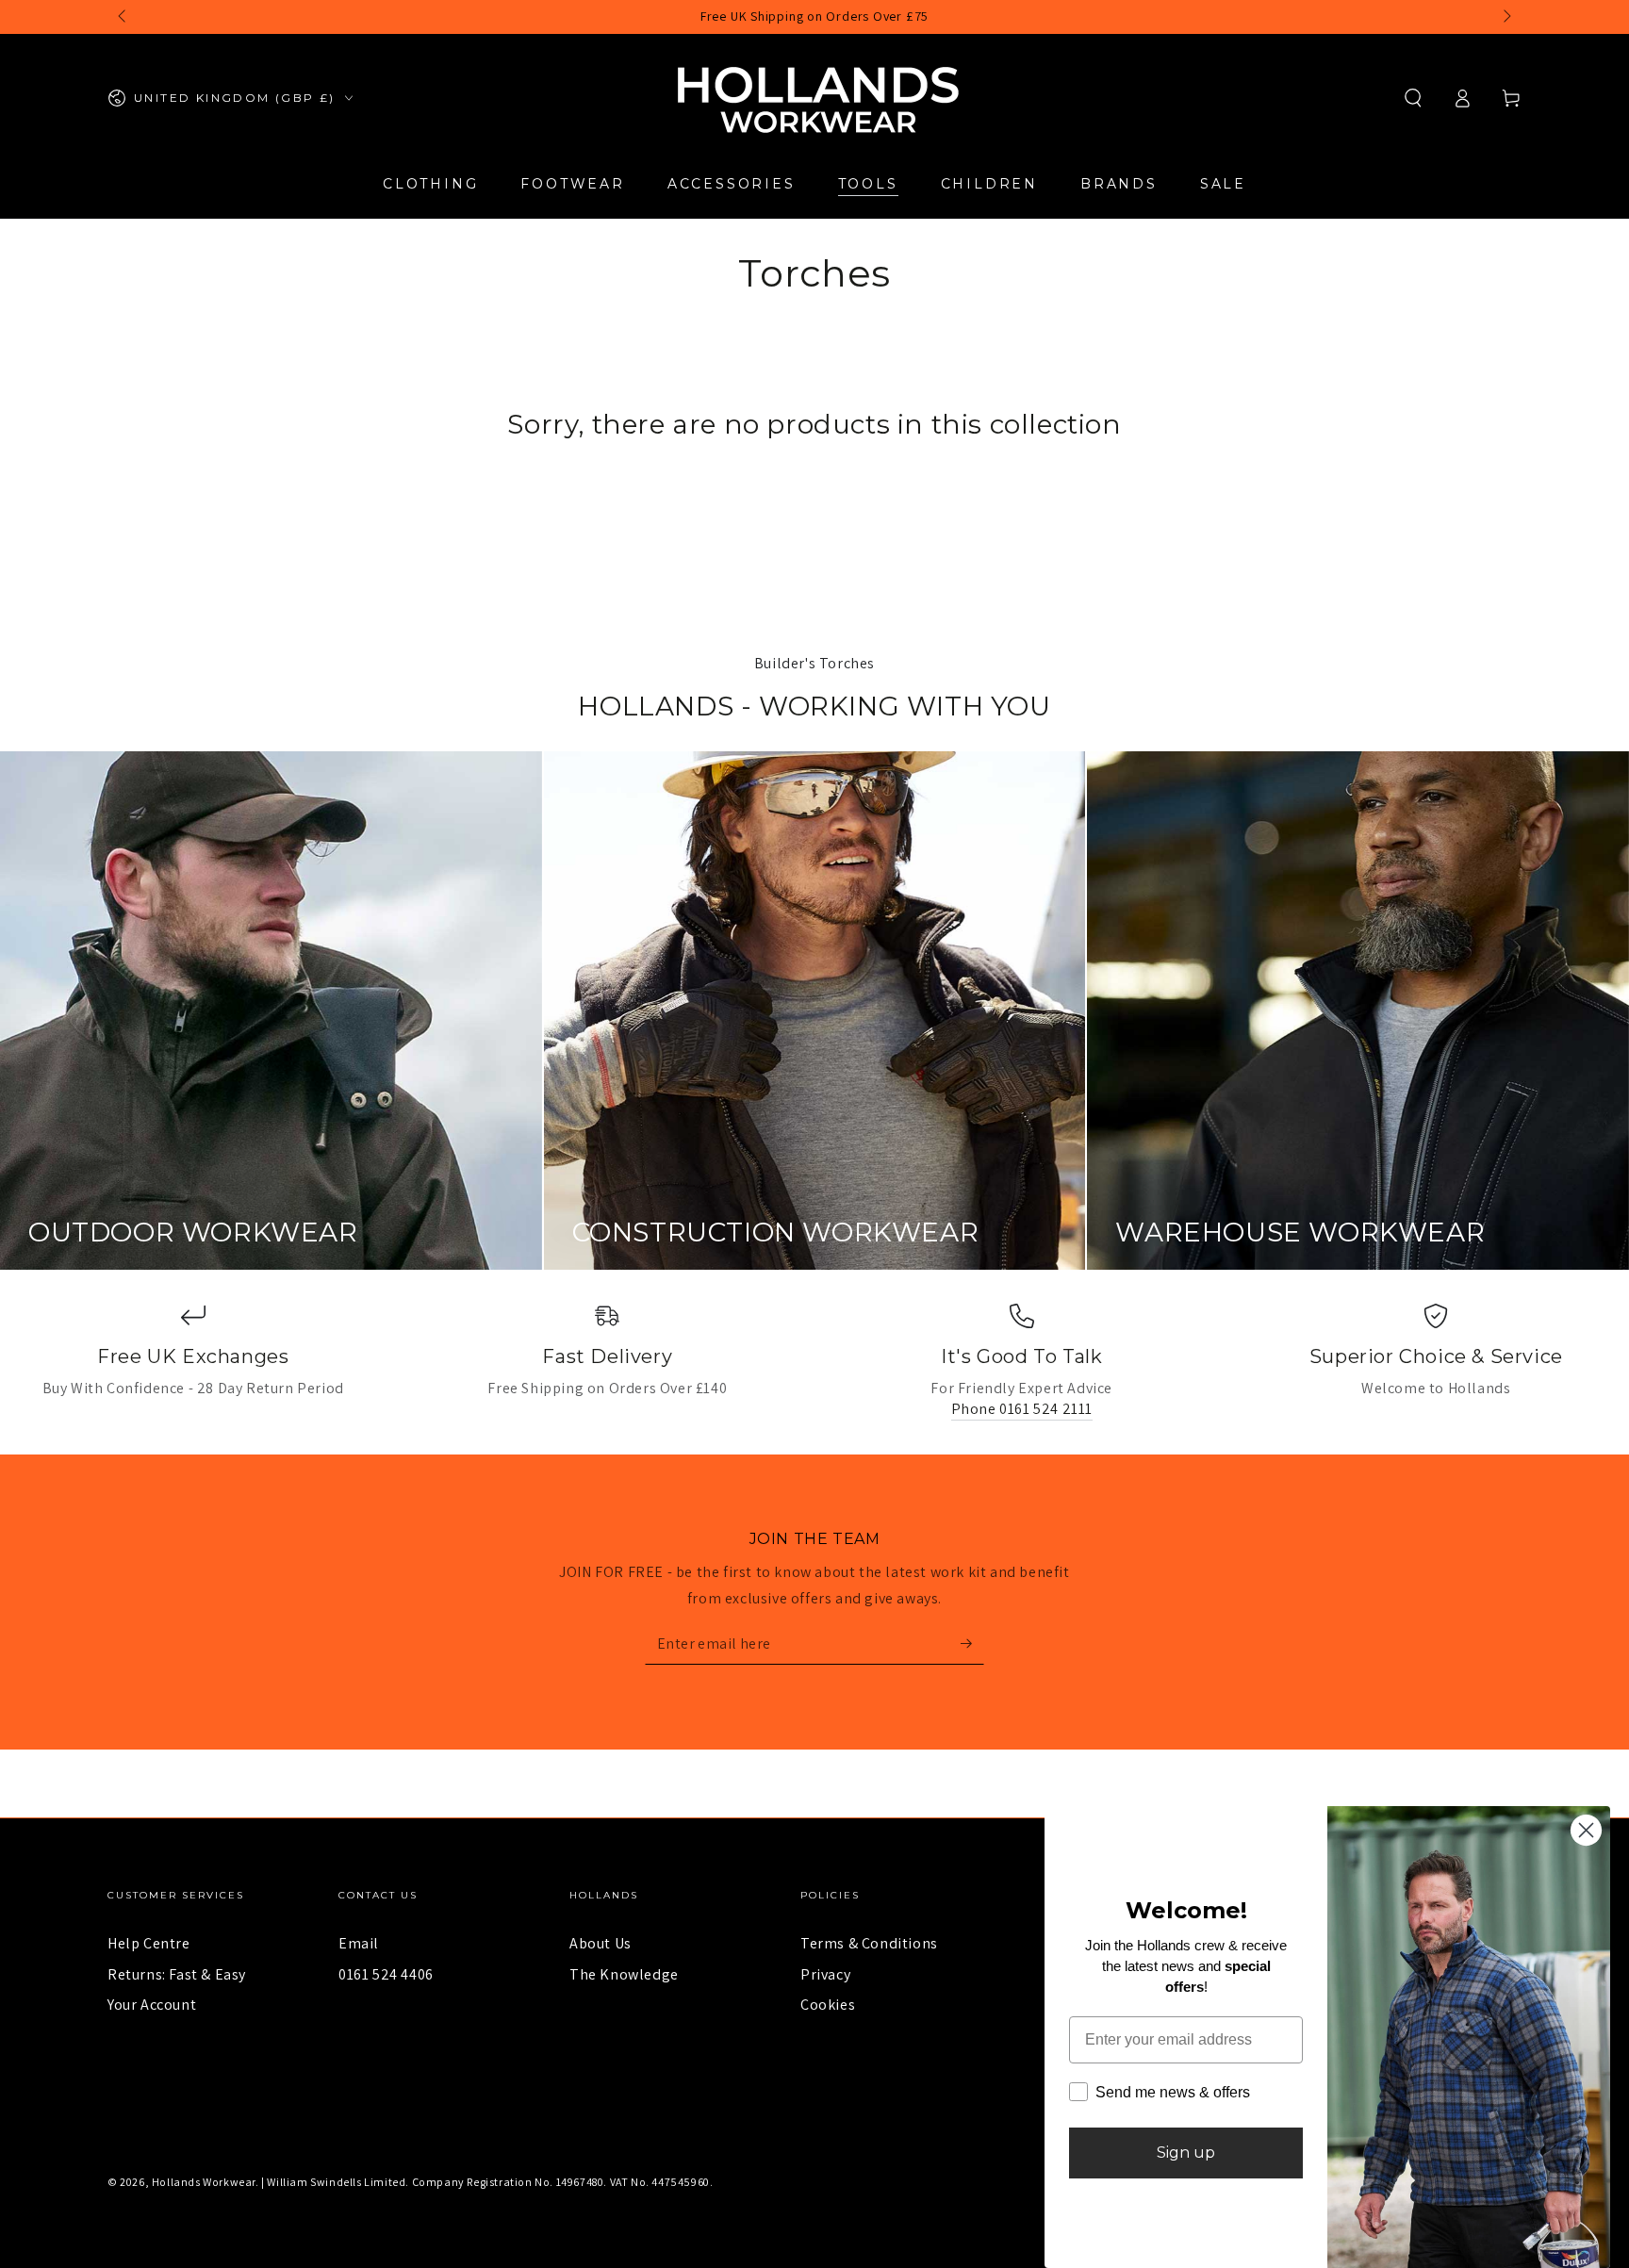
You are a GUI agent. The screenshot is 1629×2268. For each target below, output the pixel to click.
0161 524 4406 (386, 1974)
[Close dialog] (1586, 1830)
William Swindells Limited (336, 2182)
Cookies (828, 2005)
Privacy (825, 1974)
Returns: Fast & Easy (177, 1974)
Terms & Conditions (869, 1943)
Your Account (152, 2005)
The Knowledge (624, 1974)
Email (359, 1943)
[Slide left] (123, 17)
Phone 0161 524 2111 (1022, 1409)
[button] (1413, 98)
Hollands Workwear (204, 2182)
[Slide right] (1506, 17)
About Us (601, 1943)
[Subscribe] (972, 1643)
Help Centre (149, 1943)
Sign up (1186, 2153)
